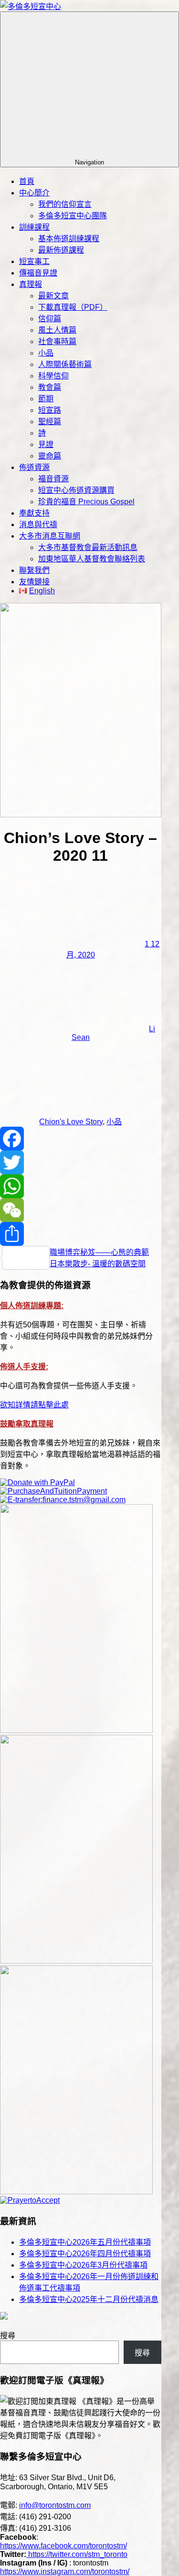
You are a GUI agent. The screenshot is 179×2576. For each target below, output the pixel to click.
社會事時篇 (57, 341)
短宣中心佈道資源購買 (76, 490)
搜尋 (8, 2336)
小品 (46, 353)
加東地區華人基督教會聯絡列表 (92, 559)
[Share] (81, 1234)
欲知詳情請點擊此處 (34, 1405)
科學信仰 (53, 376)
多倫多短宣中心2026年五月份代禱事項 (85, 2242)
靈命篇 (50, 456)
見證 (46, 444)
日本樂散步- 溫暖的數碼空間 (98, 1264)
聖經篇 (50, 422)
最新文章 (53, 296)
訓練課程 (34, 227)
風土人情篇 (57, 330)
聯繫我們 (34, 570)
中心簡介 (34, 193)
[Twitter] (81, 1162)
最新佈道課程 (61, 250)
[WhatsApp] (81, 1186)
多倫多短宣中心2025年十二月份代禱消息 (89, 2299)
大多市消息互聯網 (50, 536)
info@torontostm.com (55, 2505)
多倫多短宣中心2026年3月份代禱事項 (83, 2265)
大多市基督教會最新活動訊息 (88, 547)
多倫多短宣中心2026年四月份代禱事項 (85, 2254)
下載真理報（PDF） (73, 307)
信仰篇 (50, 319)
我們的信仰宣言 (65, 204)
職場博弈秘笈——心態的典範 (99, 1252)
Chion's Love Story (71, 1122)
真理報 (31, 284)
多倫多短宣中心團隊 (73, 216)
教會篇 (50, 387)
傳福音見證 (38, 273)
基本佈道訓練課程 (69, 239)
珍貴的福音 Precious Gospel (86, 502)
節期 (46, 399)
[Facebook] (81, 1139)
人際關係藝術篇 (65, 364)
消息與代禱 (38, 524)
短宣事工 (34, 261)
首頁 (27, 181)
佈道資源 (34, 467)
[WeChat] (81, 1210)
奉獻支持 (34, 513)
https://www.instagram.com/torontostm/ (65, 2571)
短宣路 (50, 410)
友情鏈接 (34, 582)
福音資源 (53, 479)
